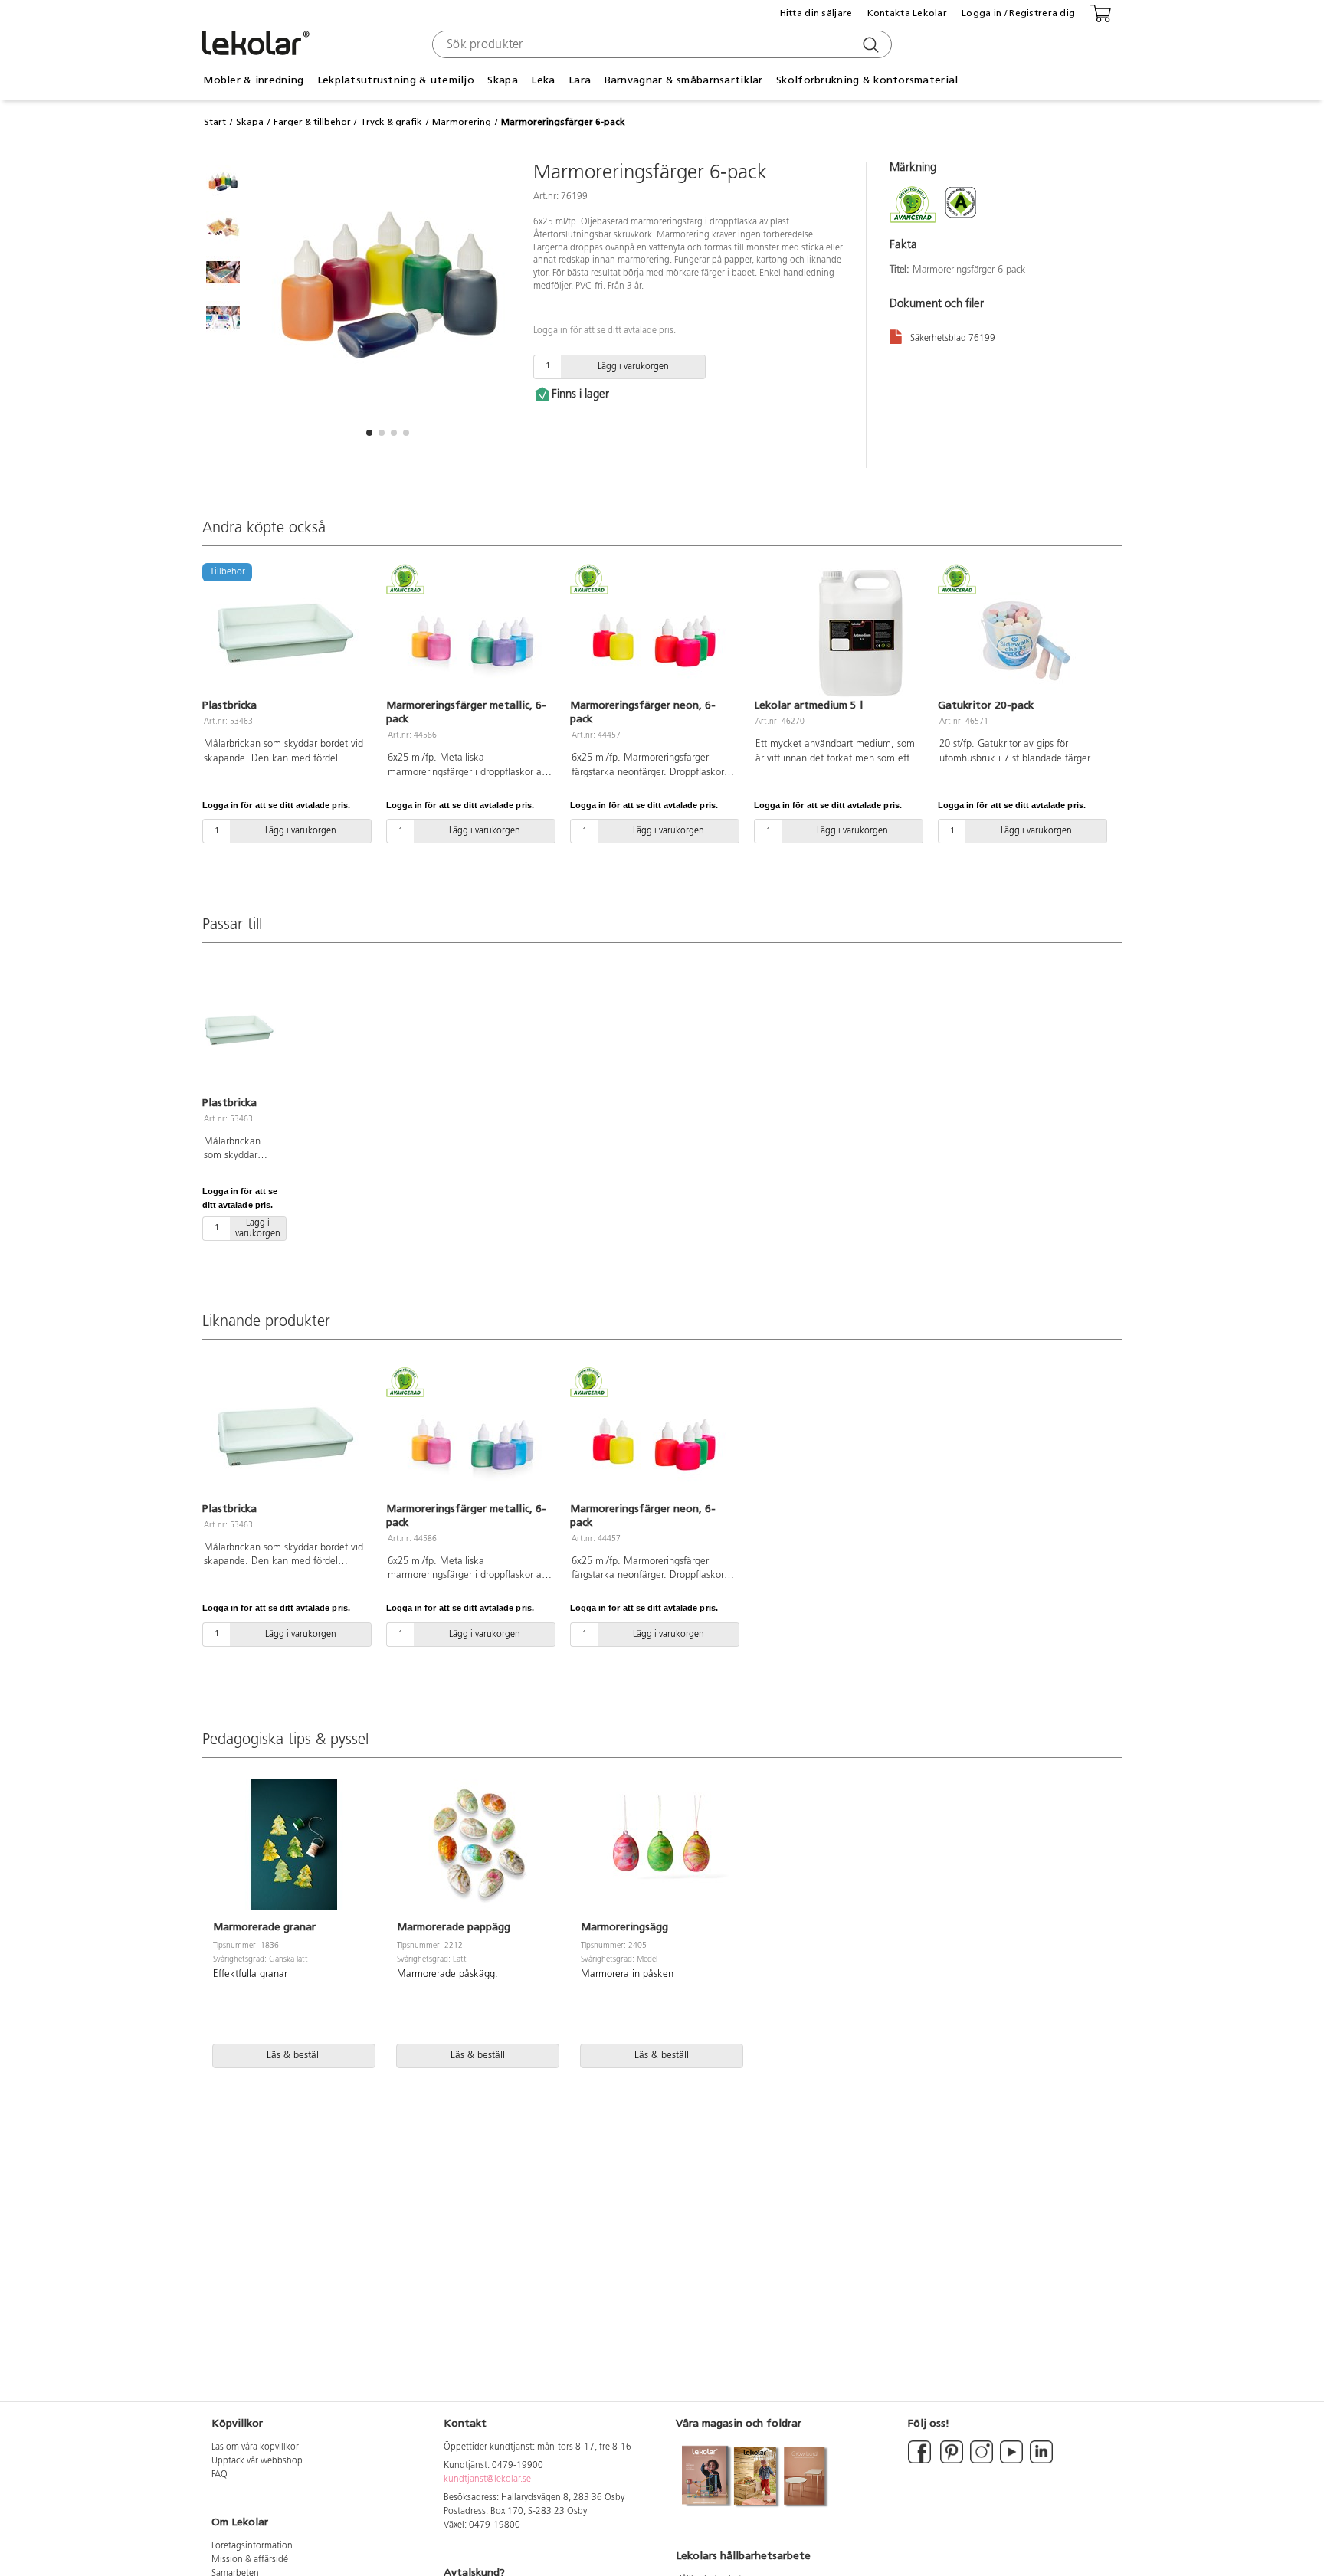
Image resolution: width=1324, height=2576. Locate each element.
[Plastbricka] (239, 1029)
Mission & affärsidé (250, 2560)
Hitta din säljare (816, 13)
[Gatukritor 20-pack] (1021, 633)
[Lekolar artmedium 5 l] (837, 633)
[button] (369, 433)
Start (215, 122)
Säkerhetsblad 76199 (953, 339)
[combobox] (660, 44)
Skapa (250, 122)
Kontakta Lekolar (907, 13)
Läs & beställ (294, 2056)
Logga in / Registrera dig (1018, 13)
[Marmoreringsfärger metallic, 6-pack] (469, 633)
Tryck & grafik (391, 122)
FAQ (220, 2475)
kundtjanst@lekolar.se (487, 2479)
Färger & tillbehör (312, 122)
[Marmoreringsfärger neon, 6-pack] (653, 633)
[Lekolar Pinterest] (950, 2461)
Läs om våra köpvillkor (255, 2447)
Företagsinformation (252, 2546)
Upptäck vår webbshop (257, 2461)
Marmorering (462, 122)
